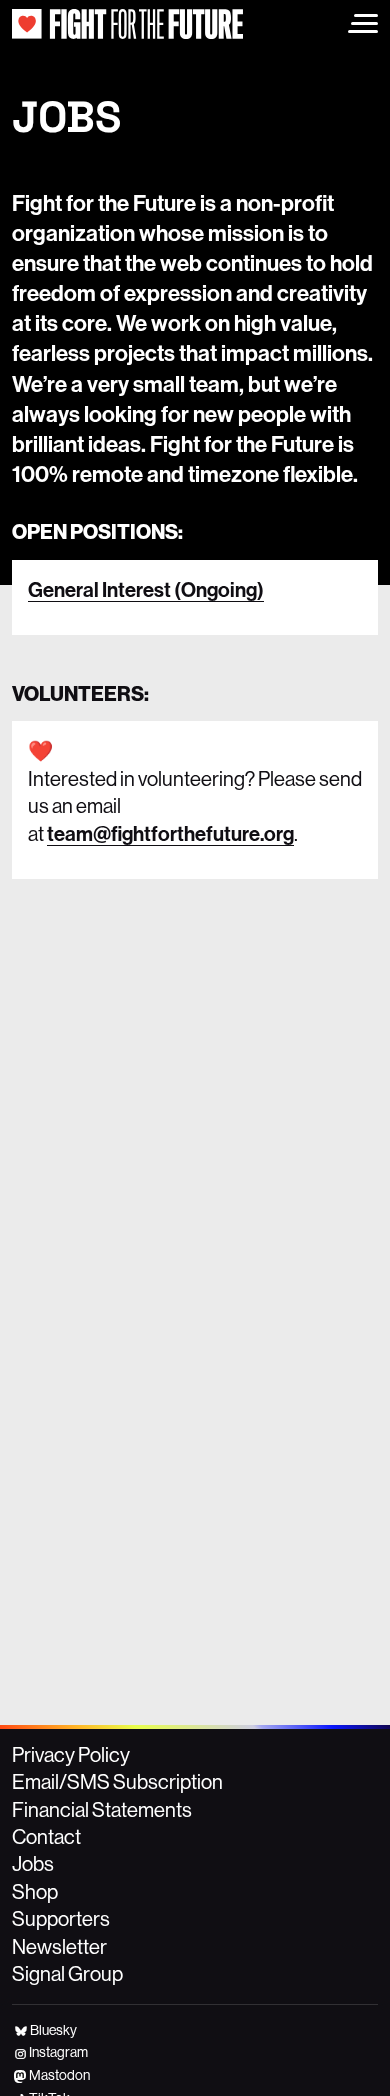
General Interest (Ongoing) (146, 589)
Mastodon (59, 2075)
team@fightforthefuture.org (170, 833)
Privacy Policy (71, 1754)
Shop (35, 1891)
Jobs (33, 1863)
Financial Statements (102, 1809)
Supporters (61, 1918)
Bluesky (53, 2030)
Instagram (58, 2052)
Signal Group (67, 1973)
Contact (46, 1836)
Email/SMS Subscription (117, 1781)
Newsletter (59, 1946)
